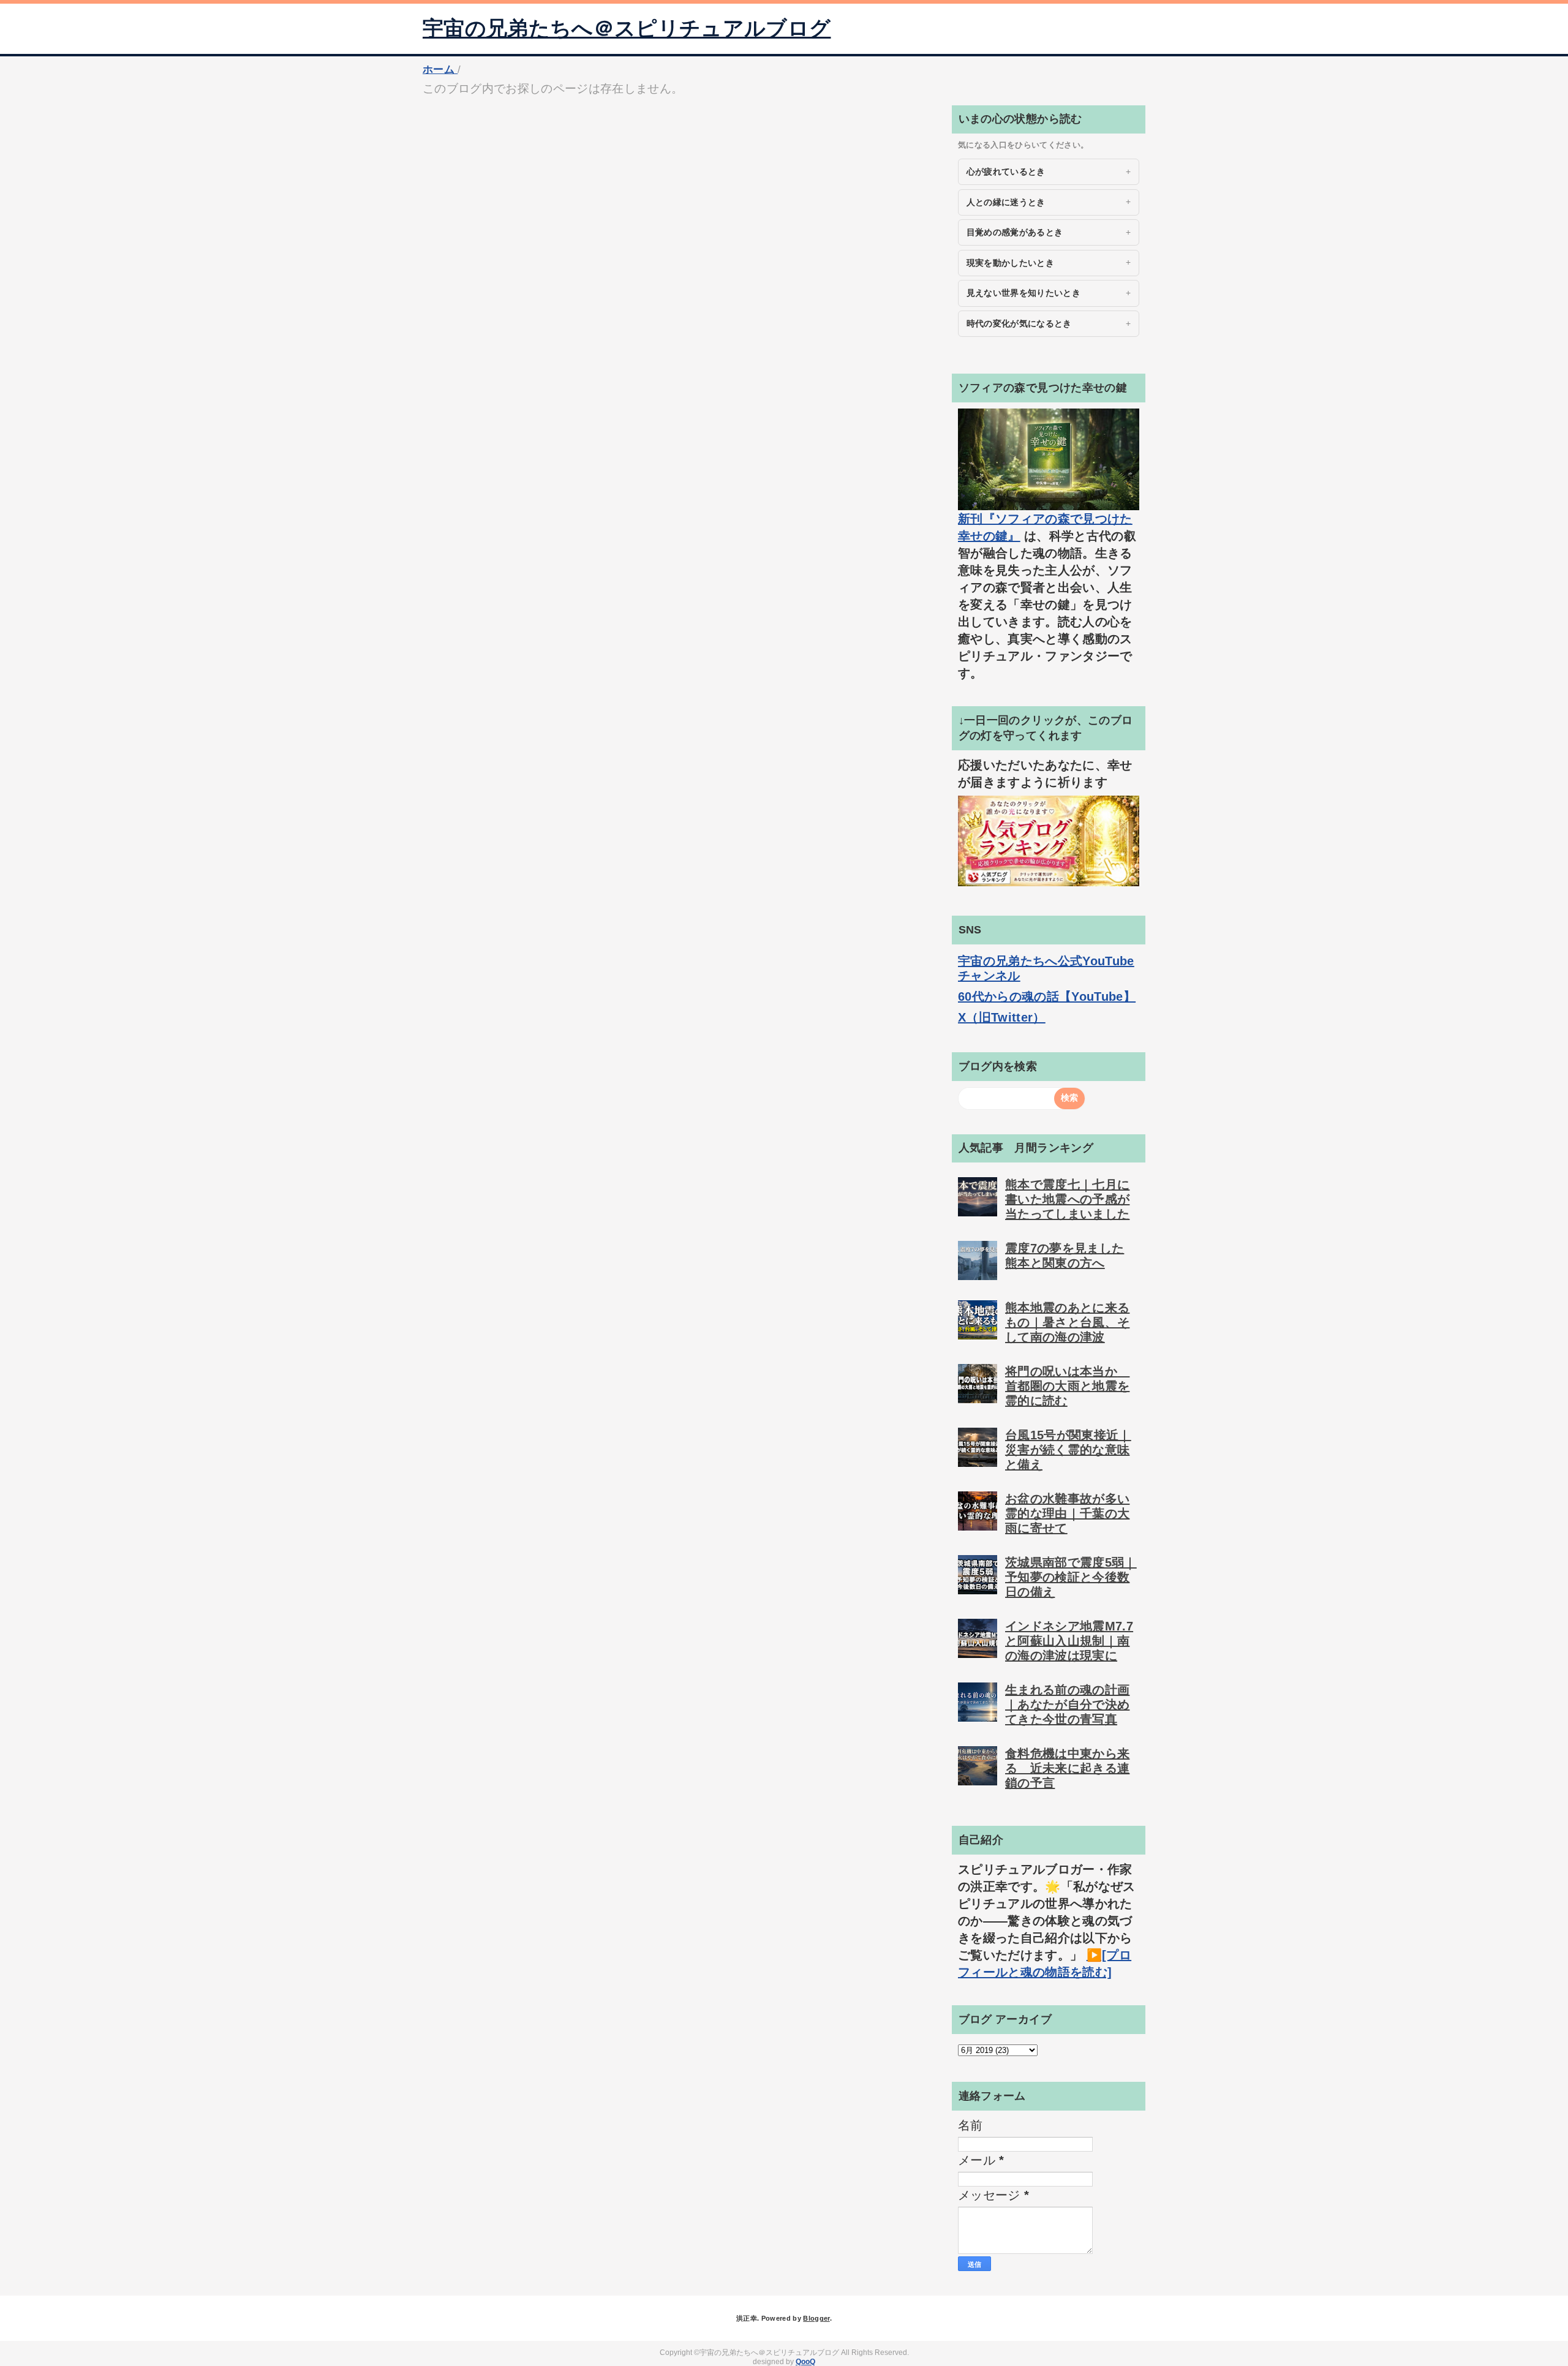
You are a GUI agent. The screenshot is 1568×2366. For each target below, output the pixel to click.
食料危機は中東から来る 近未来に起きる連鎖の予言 (1067, 1768)
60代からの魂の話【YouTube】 (1047, 997)
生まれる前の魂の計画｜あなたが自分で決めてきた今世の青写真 (1067, 1705)
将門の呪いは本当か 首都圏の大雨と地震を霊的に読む (1067, 1386)
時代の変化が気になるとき (1019, 323)
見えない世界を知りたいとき (1023, 293)
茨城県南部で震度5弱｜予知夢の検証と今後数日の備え (1071, 1577)
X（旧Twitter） (1002, 1017)
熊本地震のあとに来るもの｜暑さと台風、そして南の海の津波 (1067, 1322)
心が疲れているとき (1006, 171)
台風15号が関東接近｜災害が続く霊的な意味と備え (1068, 1450)
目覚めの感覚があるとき (1015, 232)
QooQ (805, 2362)
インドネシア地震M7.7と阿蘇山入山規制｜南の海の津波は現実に (1069, 1641)
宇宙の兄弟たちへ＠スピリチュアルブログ (627, 28)
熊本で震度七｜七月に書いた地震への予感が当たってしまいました (1067, 1199)
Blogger (816, 2318)
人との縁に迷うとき (1006, 202)
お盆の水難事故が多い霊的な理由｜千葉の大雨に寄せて (1067, 1513)
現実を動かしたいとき (1010, 263)
